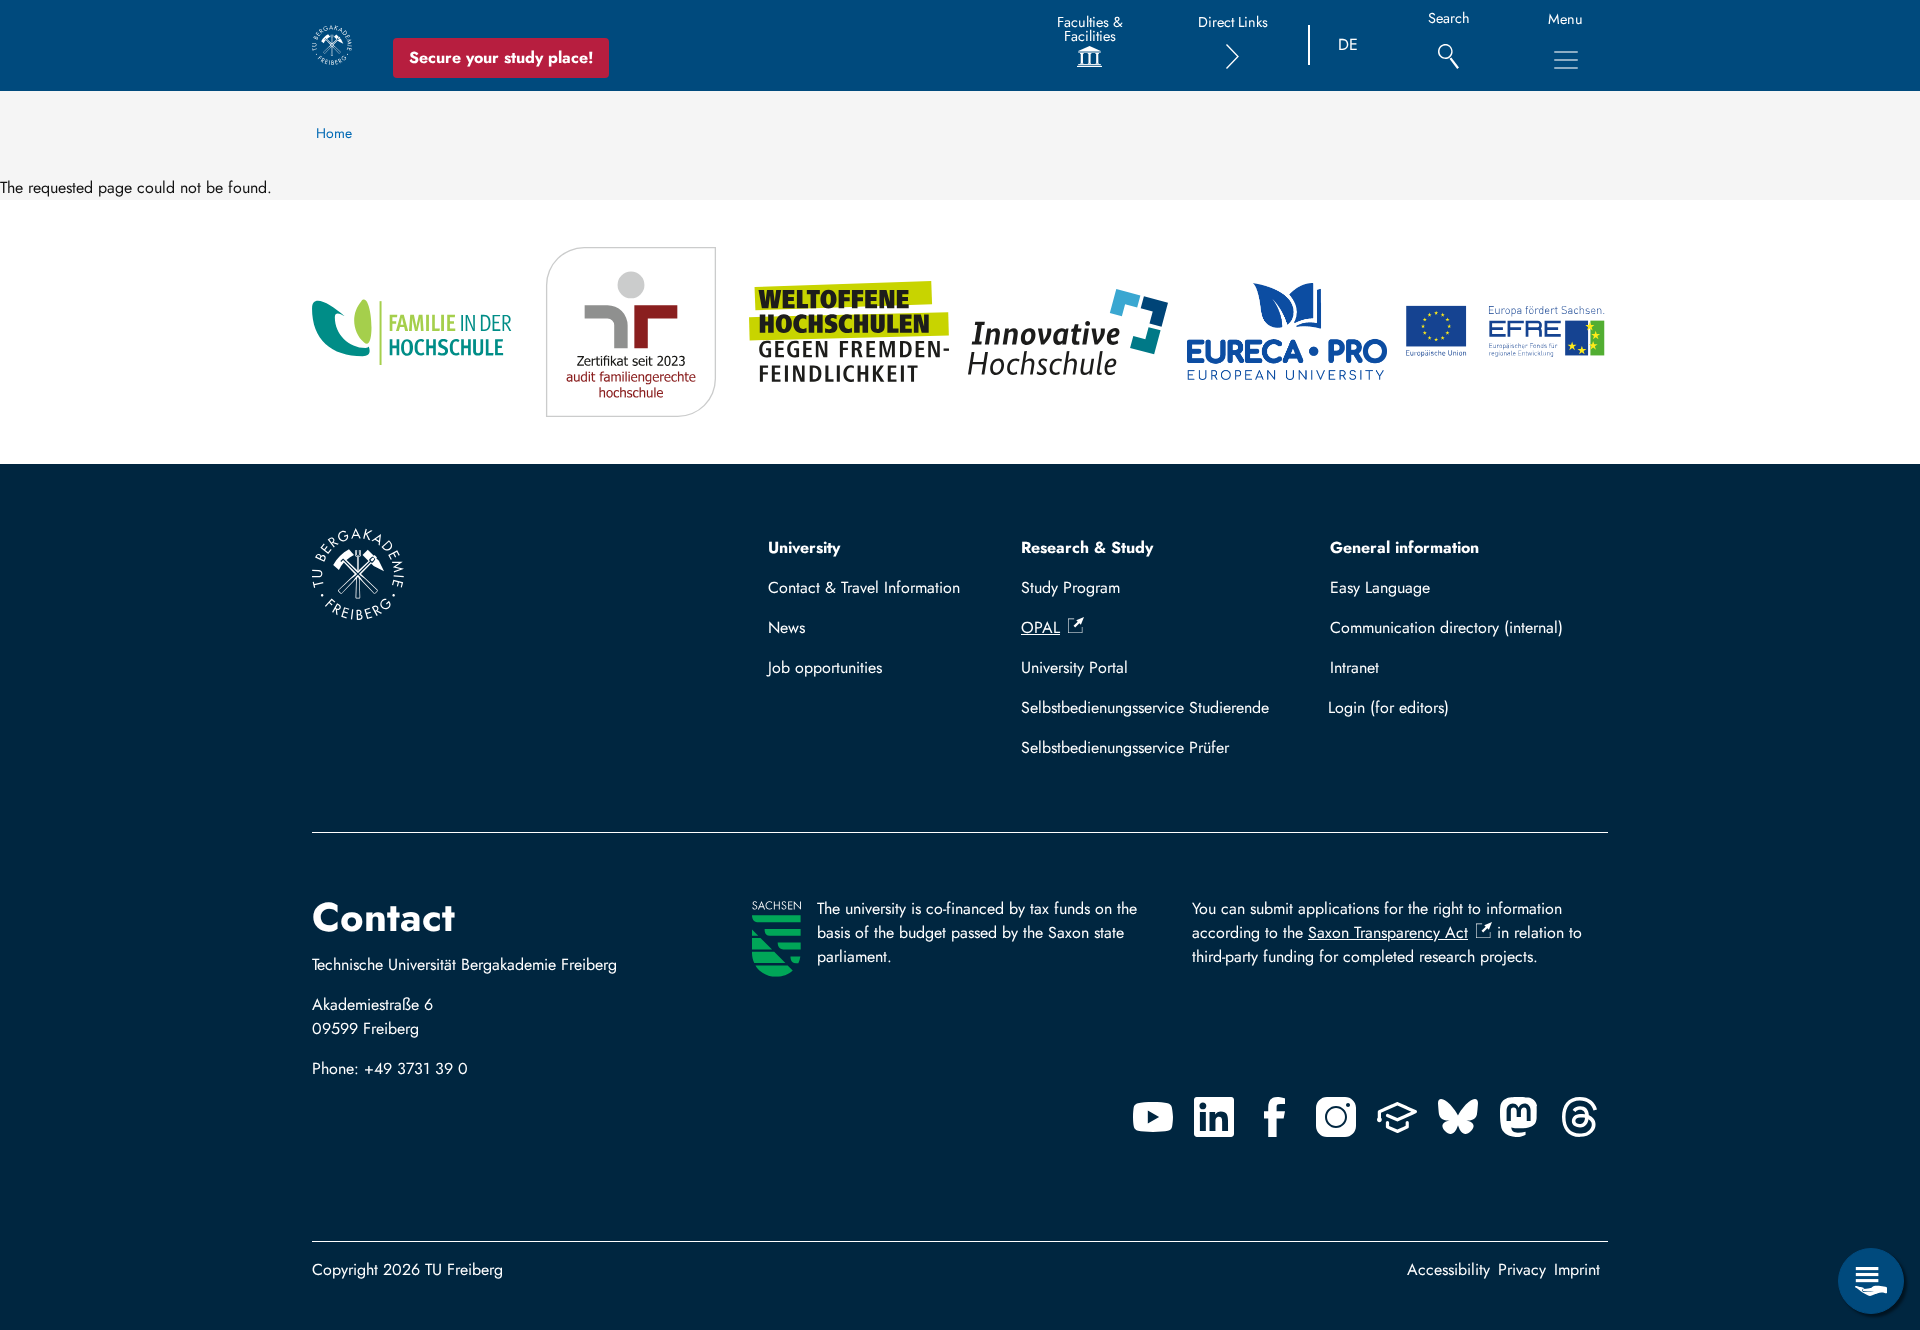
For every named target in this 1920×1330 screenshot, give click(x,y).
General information (1404, 547)
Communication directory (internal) (1446, 627)
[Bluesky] (1458, 1117)
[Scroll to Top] (1871, 1199)
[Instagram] (1336, 1117)
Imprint (1577, 1269)
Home (334, 133)
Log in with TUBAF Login (1460, 707)
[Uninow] (1397, 1117)
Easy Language (1380, 587)
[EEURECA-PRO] (1288, 332)
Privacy (1522, 1269)
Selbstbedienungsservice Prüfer (1125, 747)
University (804, 547)
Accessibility (1448, 1269)
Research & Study (1087, 547)
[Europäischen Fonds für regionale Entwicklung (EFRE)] (1506, 332)
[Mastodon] (1519, 1117)
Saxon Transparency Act (1388, 932)
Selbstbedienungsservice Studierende (1145, 707)
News (786, 627)
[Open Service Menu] (1871, 1281)
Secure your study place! (501, 57)
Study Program (1070, 587)
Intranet (1354, 667)
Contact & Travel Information (864, 587)
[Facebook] (1275, 1117)
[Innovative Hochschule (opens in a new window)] (1069, 332)
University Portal (1074, 667)
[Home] (332, 45)
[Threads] (1580, 1117)
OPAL (1040, 627)
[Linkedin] (1214, 1117)
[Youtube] (1153, 1117)
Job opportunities (825, 667)
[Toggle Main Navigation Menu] (1566, 60)
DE (1348, 44)
